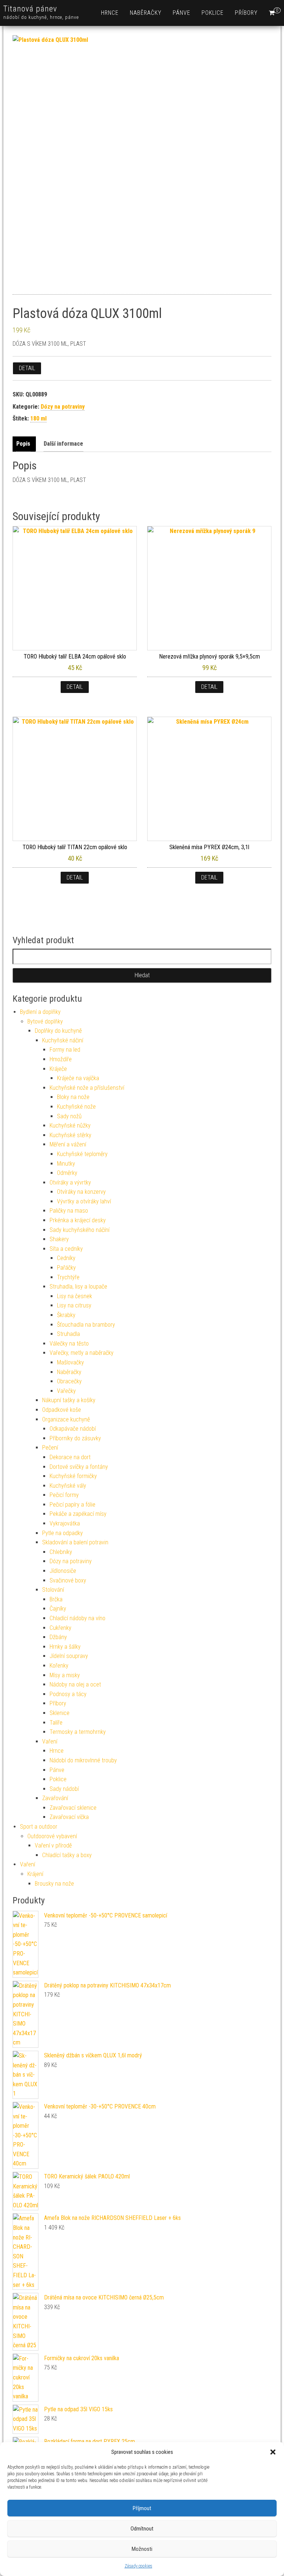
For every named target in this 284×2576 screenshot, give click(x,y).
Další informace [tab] (63, 444)
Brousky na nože (54, 1884)
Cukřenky (60, 1628)
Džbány (58, 1637)
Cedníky (66, 1258)
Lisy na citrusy (74, 1305)
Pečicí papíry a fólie (72, 1505)
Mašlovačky (70, 1362)
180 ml (38, 418)
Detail (27, 368)
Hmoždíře (61, 1059)
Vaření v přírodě (53, 1845)
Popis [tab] (23, 444)
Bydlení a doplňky (40, 1012)
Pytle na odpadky (62, 1533)
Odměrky (67, 1173)
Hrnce (110, 13)
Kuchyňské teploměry (82, 1154)
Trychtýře (68, 1277)
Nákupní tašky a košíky (69, 1400)
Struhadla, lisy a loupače (78, 1287)
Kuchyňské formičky (73, 1476)
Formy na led (65, 1050)
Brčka (56, 1599)
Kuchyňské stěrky (70, 1135)
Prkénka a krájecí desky (78, 1220)
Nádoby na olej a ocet (75, 1684)
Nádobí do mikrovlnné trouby (83, 1760)
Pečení (50, 1448)
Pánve (182, 13)
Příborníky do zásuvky (75, 1438)
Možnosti (142, 2549)
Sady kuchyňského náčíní (80, 1230)
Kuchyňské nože (76, 1107)
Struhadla (68, 1334)
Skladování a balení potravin (75, 1542)
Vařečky (66, 1391)
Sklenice (60, 1713)
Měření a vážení (68, 1144)
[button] (273, 2452)
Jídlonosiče (63, 1571)
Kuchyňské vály (68, 1486)
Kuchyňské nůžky (70, 1125)
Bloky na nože (73, 1097)
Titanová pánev (30, 9)
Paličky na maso (69, 1211)
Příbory (246, 13)
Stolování (53, 1590)
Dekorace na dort (70, 1457)
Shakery (59, 1239)
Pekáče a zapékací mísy (78, 1514)
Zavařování (55, 1798)
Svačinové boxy (68, 1580)
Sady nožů (69, 1116)
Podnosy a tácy (68, 1694)
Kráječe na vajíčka (78, 1078)
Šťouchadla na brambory (86, 1325)
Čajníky (58, 1609)
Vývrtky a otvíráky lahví (84, 1201)
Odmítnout (142, 2529)
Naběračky (146, 13)
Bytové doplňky (45, 1021)
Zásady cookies (138, 2566)
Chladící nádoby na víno (77, 1618)
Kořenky (59, 1666)
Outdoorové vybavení (52, 1836)
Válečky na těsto (69, 1344)
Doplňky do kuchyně (58, 1031)
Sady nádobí (64, 1789)
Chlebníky (61, 1552)
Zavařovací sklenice (73, 1808)
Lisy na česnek (75, 1296)
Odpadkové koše (62, 1410)
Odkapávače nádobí (73, 1429)
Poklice (213, 13)
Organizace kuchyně (66, 1419)
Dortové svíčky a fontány (79, 1467)
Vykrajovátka (65, 1523)
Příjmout (142, 2508)
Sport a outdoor (39, 1827)
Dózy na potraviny (63, 407)
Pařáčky (66, 1268)
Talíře (56, 1723)
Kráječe (58, 1069)
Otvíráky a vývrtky (70, 1183)
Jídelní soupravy (69, 1656)
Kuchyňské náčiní (63, 1040)
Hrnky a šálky (65, 1647)
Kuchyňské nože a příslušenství (87, 1088)
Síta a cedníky (66, 1249)
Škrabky (66, 1315)
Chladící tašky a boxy (67, 1855)
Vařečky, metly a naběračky (82, 1353)
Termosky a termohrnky (78, 1732)
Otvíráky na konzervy (81, 1192)
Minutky (66, 1164)
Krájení (35, 1874)
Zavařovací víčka (69, 1817)
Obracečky (69, 1381)
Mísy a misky (65, 1675)
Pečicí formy (64, 1495)
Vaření (50, 1741)
